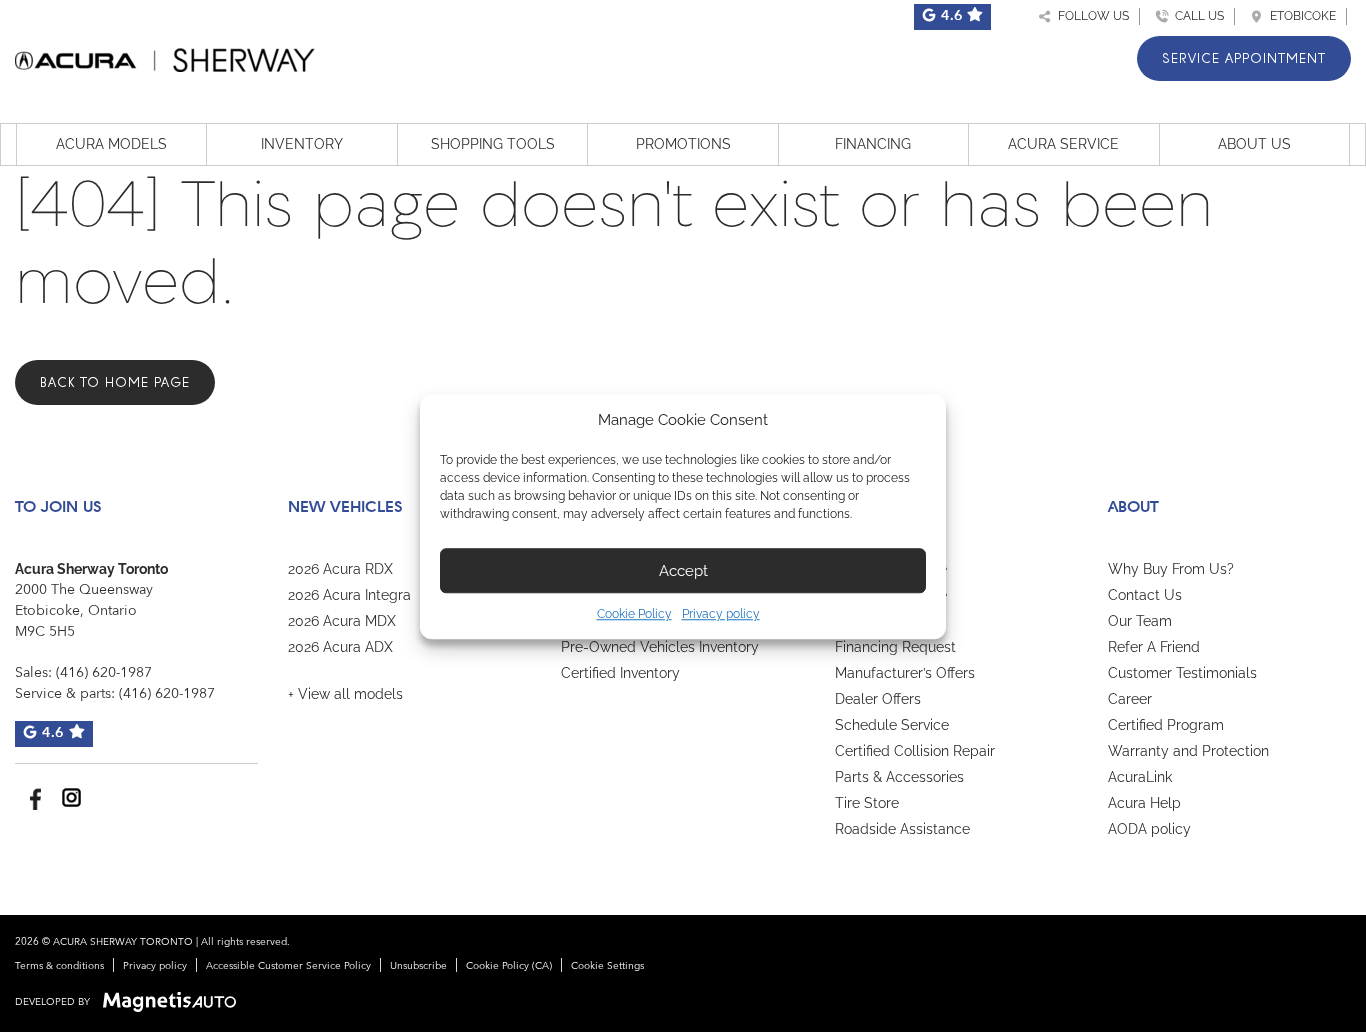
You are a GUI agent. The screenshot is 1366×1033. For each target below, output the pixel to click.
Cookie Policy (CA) (509, 966)
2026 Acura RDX (340, 569)
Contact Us (1145, 595)
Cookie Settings (607, 966)
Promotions (683, 144)
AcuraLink (1140, 777)
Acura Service (1063, 144)
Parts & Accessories (899, 777)
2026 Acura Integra (349, 595)
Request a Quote (889, 621)
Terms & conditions (59, 966)
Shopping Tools (493, 144)
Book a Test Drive (891, 569)
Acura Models (111, 144)
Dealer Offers (878, 699)
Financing (873, 144)
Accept (683, 571)
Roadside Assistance (902, 829)
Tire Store (867, 803)
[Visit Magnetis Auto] (174, 1002)
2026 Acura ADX (340, 647)
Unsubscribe (418, 966)
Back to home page (115, 382)
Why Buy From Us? (1171, 569)
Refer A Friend (1154, 647)
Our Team (1140, 621)
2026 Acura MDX (342, 621)
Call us (1196, 16)
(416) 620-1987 (104, 673)
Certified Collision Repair (915, 751)
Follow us (1090, 16)
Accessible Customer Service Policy (288, 966)
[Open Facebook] (32, 797)
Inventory (302, 144)
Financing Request (895, 647)
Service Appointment (1244, 58)
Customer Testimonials (1182, 673)
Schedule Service (892, 725)
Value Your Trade (891, 595)
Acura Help (1144, 803)
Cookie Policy (634, 614)
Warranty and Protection (1188, 751)
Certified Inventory (620, 673)
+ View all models (345, 694)
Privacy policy (721, 614)
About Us (1254, 144)
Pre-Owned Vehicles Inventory (660, 647)
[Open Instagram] (71, 797)
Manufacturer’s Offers (905, 673)
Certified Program (1166, 725)
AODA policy (1149, 829)
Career (1130, 699)
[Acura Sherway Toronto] (165, 56)
